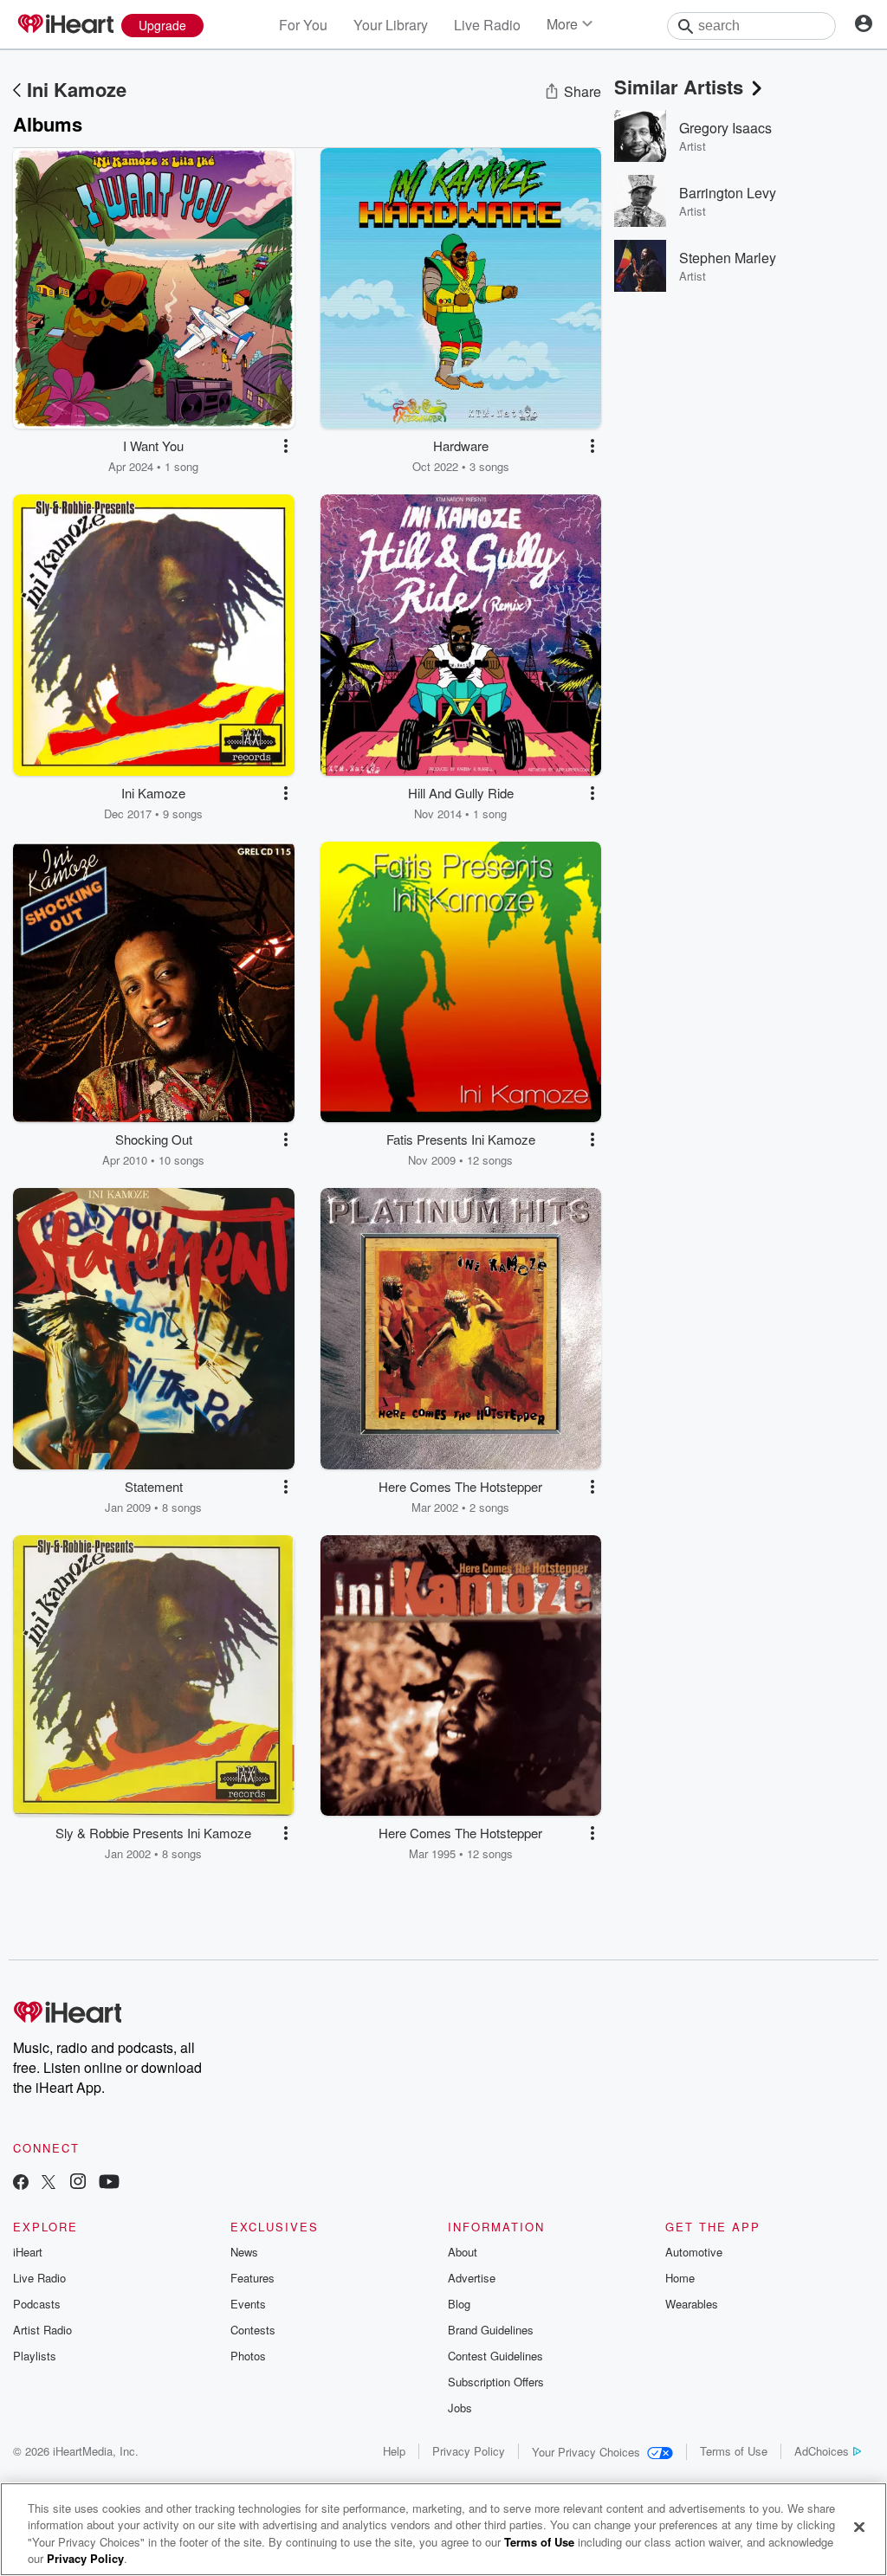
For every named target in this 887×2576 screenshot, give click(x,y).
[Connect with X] (49, 2183)
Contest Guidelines (495, 2356)
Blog (459, 2304)
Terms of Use (734, 2451)
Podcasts (37, 2304)
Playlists (35, 2356)
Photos (248, 2356)
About (463, 2252)
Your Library (391, 25)
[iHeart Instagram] (78, 2183)
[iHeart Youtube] (109, 2183)
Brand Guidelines (491, 2330)
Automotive (694, 2252)
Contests (253, 2330)
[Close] (859, 2527)
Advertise (472, 2278)
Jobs (460, 2408)
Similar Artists (679, 87)
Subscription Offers (496, 2382)
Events (248, 2304)
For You (303, 25)
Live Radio (487, 25)
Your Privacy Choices (586, 2452)
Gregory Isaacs (725, 128)
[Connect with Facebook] (21, 2183)
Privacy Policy (469, 2451)
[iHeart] (65, 25)
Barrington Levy (728, 193)
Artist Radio (42, 2330)
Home (680, 2278)
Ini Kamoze (77, 89)
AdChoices (822, 2451)
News (244, 2252)
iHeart (28, 2252)
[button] (286, 446)
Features (253, 2278)
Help (394, 2451)
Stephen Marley (728, 258)
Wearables (692, 2304)
